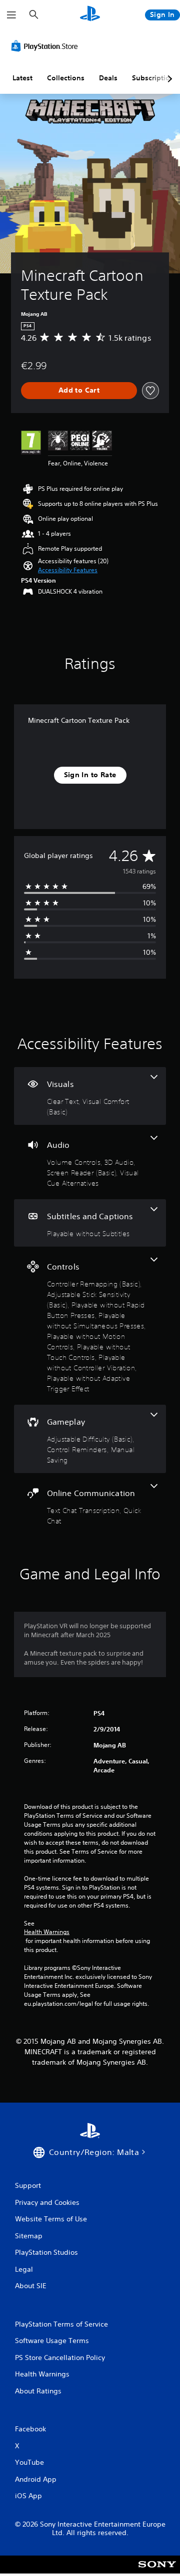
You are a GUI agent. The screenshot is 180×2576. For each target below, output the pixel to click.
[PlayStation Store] (46, 46)
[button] (68, 570)
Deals (108, 78)
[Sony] (157, 2571)
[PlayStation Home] (90, 15)
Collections (66, 78)
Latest (22, 78)
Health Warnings (47, 1932)
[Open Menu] (11, 15)
